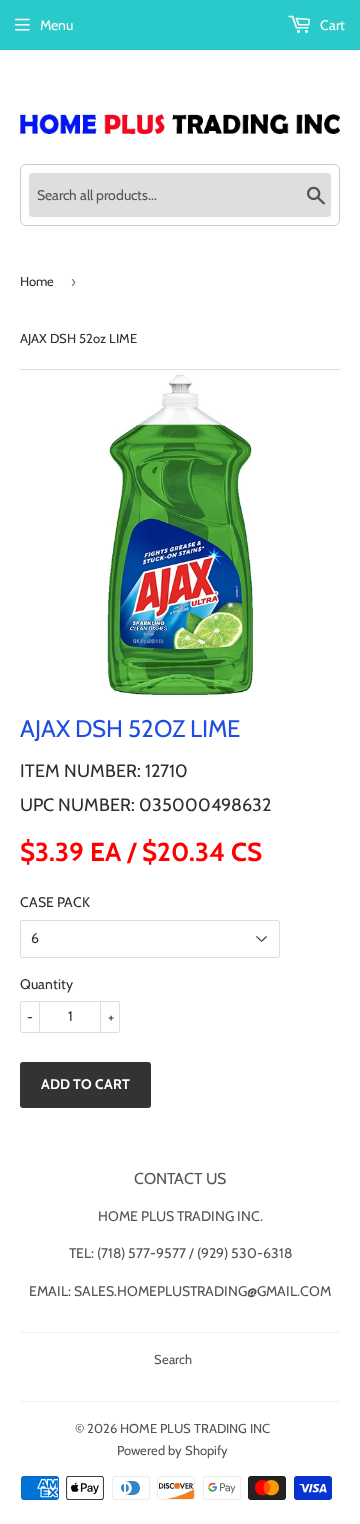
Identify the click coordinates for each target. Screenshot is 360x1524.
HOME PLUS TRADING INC (195, 1428)
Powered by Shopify (172, 1450)
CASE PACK (55, 902)
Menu (56, 25)
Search (173, 1359)
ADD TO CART (85, 1084)
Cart (331, 25)
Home (37, 281)
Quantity (46, 984)
